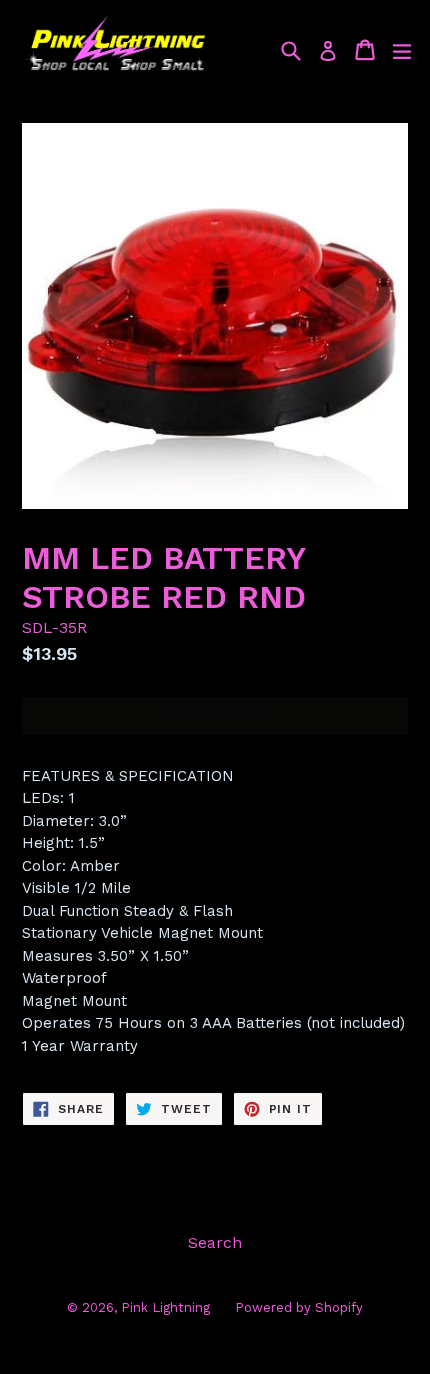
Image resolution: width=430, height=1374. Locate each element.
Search (215, 1242)
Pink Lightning (165, 1307)
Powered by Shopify (299, 1307)
